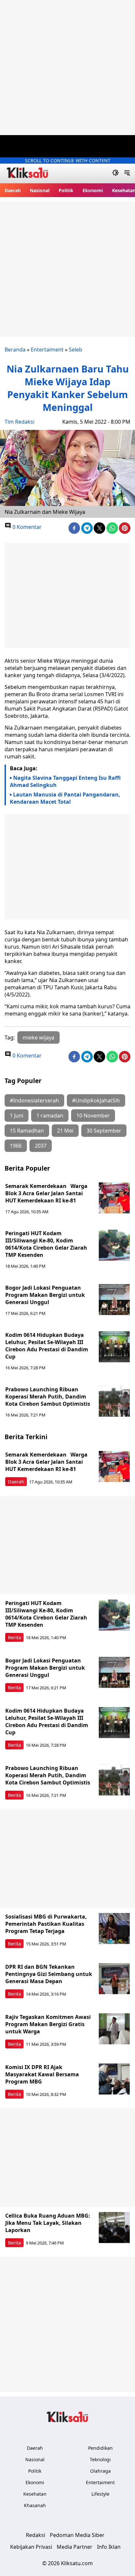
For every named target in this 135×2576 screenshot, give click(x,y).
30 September (104, 1131)
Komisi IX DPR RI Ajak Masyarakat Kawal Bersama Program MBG (42, 2074)
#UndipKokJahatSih (96, 1100)
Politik (66, 190)
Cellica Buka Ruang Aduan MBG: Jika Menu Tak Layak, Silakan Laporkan (48, 2223)
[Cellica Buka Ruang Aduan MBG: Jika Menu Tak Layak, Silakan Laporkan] (114, 2228)
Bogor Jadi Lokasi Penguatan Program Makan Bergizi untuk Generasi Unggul (45, 1295)
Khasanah (35, 2505)
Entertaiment (47, 350)
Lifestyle (100, 2494)
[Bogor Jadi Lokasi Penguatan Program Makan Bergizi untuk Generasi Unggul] (114, 1300)
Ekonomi (93, 190)
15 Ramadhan (27, 1131)
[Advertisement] (67, 68)
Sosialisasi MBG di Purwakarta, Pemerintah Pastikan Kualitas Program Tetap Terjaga (46, 1924)
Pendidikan (100, 2448)
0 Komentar (26, 527)
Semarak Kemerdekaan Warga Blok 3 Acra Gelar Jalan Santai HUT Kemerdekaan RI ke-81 (46, 1193)
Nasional (40, 190)
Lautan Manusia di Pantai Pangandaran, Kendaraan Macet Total (65, 798)
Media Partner (75, 2547)
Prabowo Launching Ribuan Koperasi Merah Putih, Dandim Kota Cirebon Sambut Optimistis (48, 1397)
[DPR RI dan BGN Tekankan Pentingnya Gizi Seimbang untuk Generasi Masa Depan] (114, 1979)
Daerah (13, 190)
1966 (16, 1146)
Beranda (15, 350)
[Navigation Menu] (127, 173)
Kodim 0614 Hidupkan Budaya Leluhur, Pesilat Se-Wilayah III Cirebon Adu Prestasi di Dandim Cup (47, 1346)
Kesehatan (35, 2494)
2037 (41, 1146)
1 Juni (17, 1116)
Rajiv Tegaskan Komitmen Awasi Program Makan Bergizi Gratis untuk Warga (48, 2024)
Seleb (76, 350)
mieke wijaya (39, 1037)
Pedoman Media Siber (77, 2535)
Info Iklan (109, 2547)
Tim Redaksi (19, 422)
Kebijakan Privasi (31, 2547)
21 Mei (65, 1131)
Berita (14, 1637)
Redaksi (36, 2535)
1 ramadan (50, 1116)
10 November (93, 1116)
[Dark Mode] (116, 173)
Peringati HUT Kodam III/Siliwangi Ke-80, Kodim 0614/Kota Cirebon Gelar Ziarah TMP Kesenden (46, 1244)
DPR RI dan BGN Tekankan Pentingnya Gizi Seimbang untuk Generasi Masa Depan (49, 1974)
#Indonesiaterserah (34, 1100)
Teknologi (100, 2459)
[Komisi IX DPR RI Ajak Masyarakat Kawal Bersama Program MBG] (114, 2079)
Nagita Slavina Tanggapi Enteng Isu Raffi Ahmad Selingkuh (65, 781)
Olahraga (100, 2471)
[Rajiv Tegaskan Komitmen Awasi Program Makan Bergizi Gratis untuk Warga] (114, 2029)
